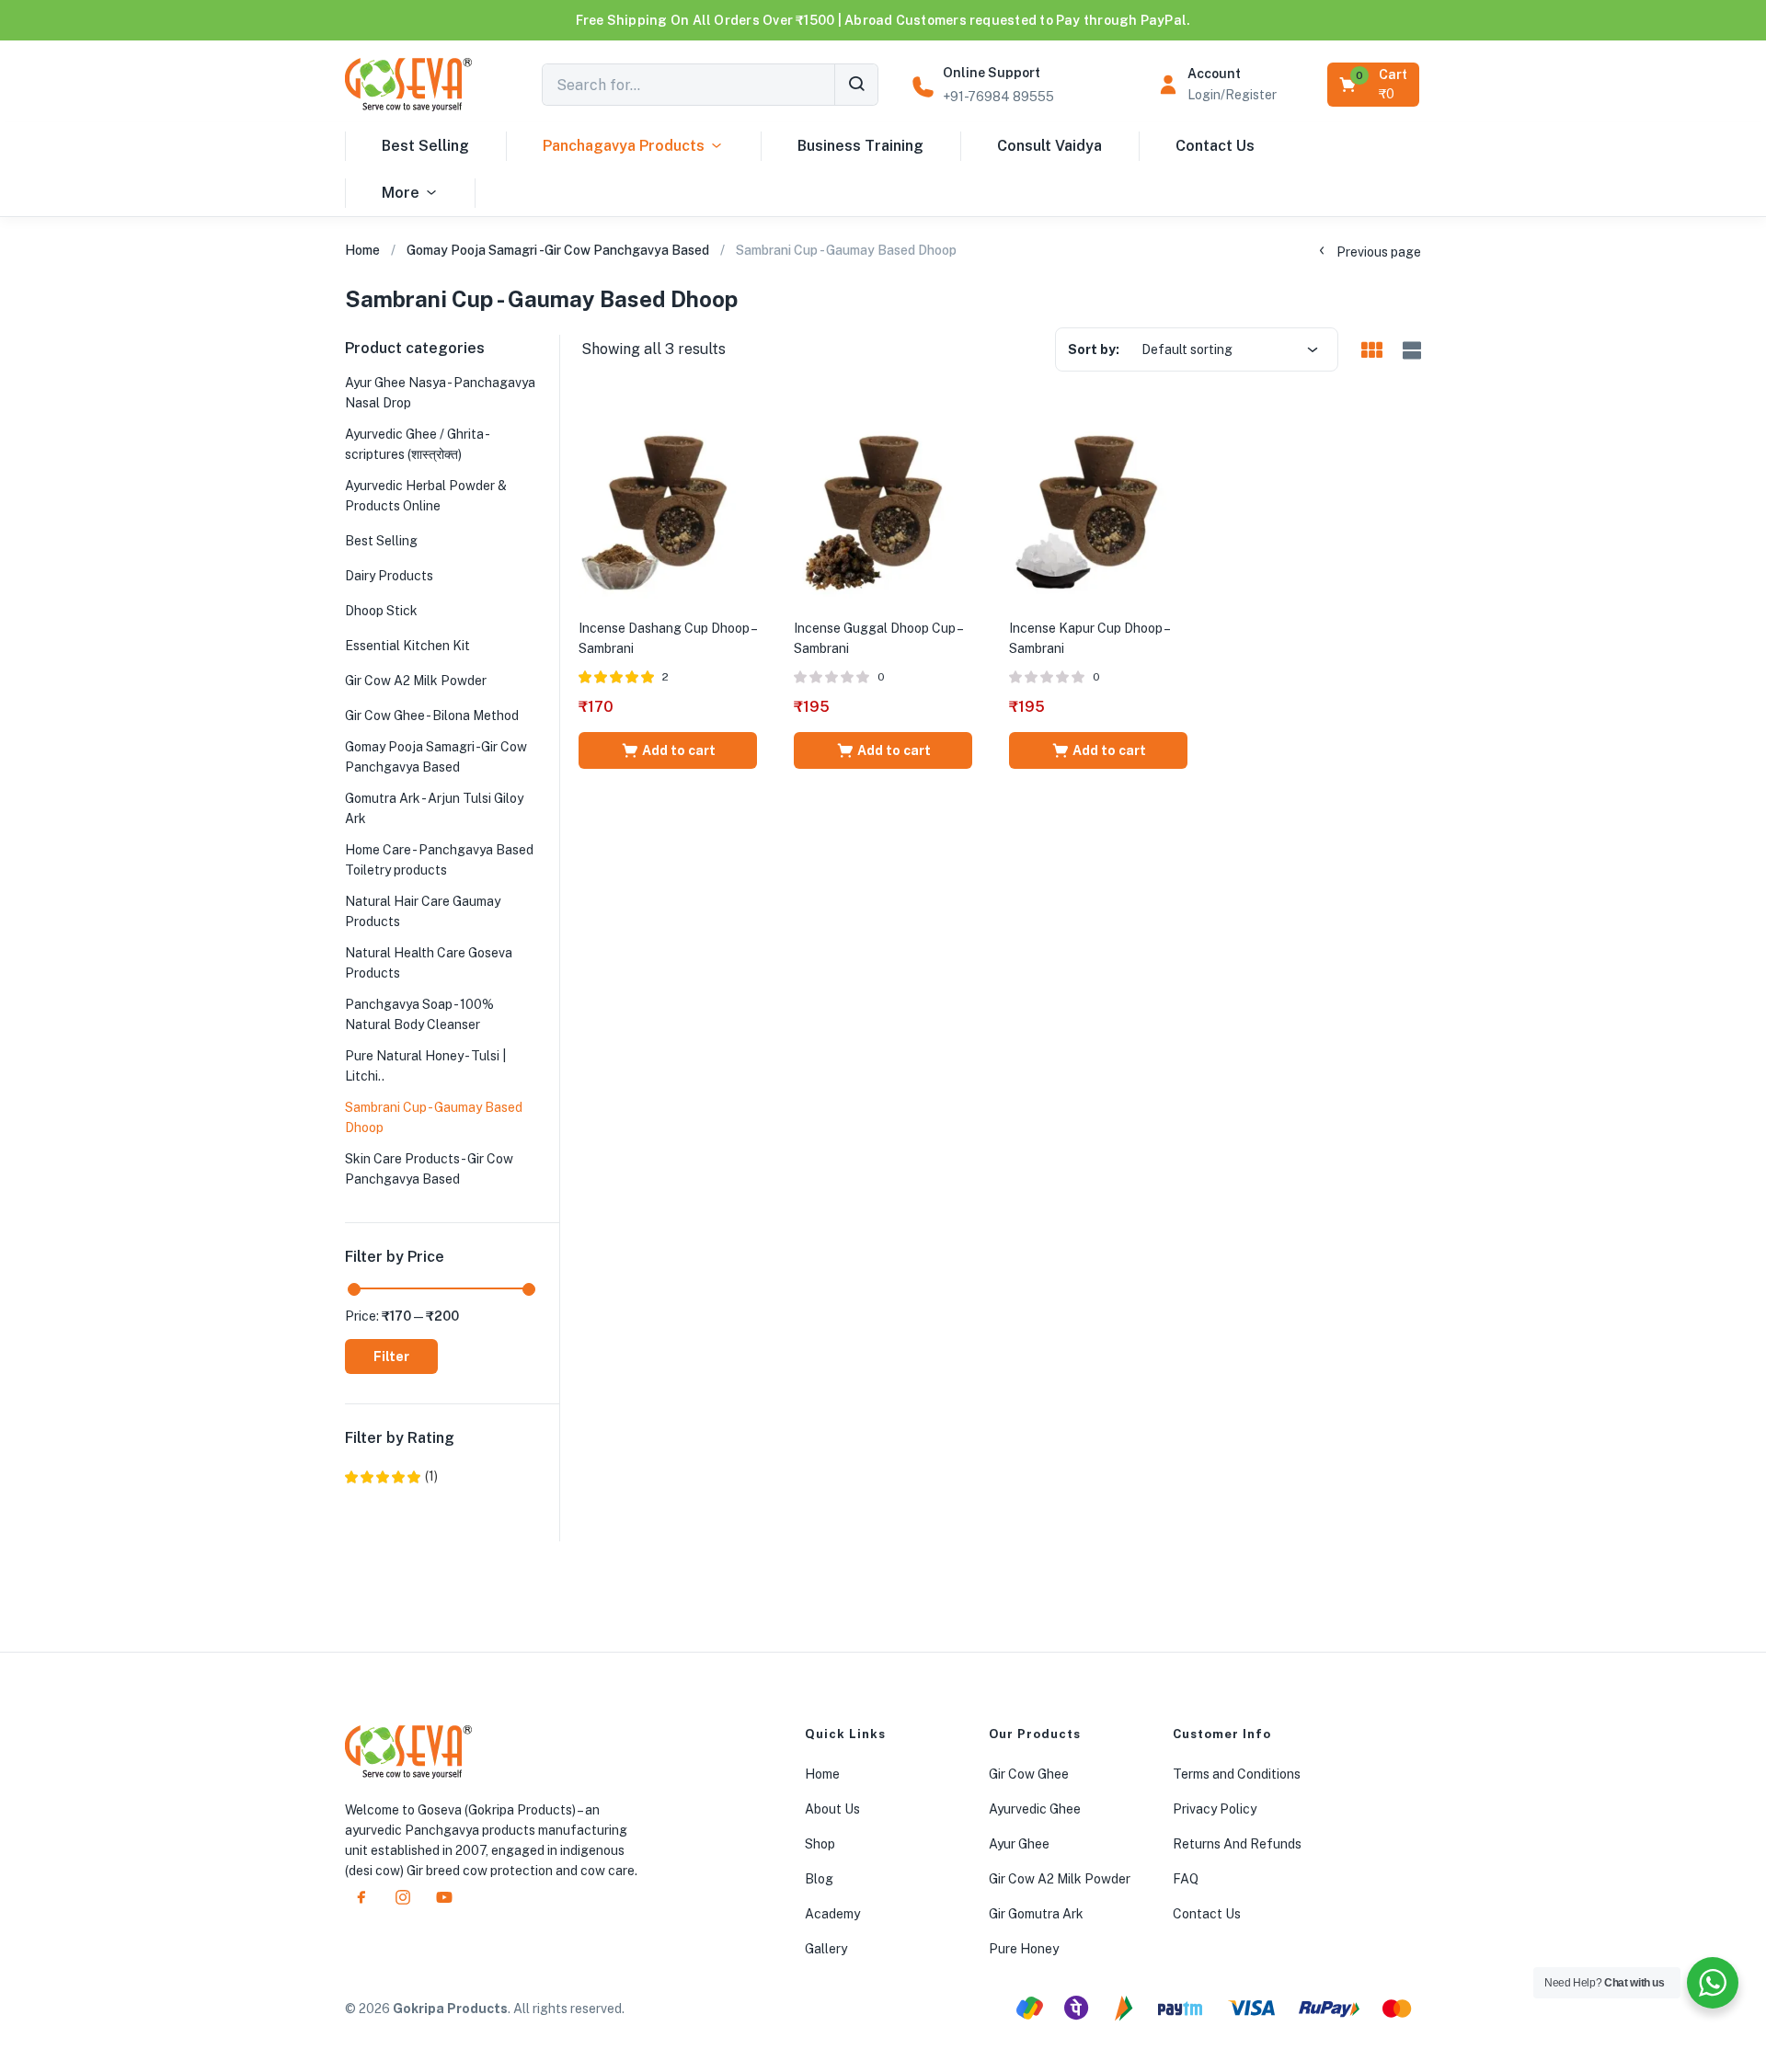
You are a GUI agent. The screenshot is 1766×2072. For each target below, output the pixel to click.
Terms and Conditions (1237, 1774)
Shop (820, 1844)
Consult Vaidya (1049, 146)
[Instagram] (403, 1897)
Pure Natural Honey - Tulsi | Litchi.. (425, 1066)
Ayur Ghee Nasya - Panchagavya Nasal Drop (440, 393)
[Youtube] (444, 1897)
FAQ (1186, 1879)
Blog (819, 1879)
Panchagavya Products (624, 146)
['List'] (1410, 351)
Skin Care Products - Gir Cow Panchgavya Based (429, 1169)
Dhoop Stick (381, 611)
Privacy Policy (1215, 1809)
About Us (832, 1809)
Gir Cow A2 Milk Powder (416, 681)
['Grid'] (1371, 351)
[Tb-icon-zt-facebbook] (361, 1897)
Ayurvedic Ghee (1035, 1809)
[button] (1375, 85)
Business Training (860, 146)
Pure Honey (1024, 1949)
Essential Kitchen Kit (407, 646)
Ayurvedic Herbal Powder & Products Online (426, 496)
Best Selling (425, 146)
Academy (832, 1914)
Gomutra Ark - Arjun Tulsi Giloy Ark (434, 808)
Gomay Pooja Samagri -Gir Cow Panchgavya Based (558, 250)
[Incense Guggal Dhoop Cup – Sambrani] (883, 510)
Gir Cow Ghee (1029, 1774)
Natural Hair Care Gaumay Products (423, 911)
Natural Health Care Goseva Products (429, 963)
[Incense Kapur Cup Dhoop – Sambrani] (1098, 510)
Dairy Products (389, 576)
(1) (391, 1477)
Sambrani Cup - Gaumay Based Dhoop (434, 1117)
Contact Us (1215, 146)
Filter (391, 1357)
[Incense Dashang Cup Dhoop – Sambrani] (668, 510)
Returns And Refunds (1237, 1844)
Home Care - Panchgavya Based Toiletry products (439, 860)
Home (362, 250)
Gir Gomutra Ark (1036, 1914)
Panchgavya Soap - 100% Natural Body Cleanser (419, 1014)
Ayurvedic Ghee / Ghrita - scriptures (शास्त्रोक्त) (417, 444)
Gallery (826, 1949)
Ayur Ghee (1019, 1844)
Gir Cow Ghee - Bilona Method (432, 715)
